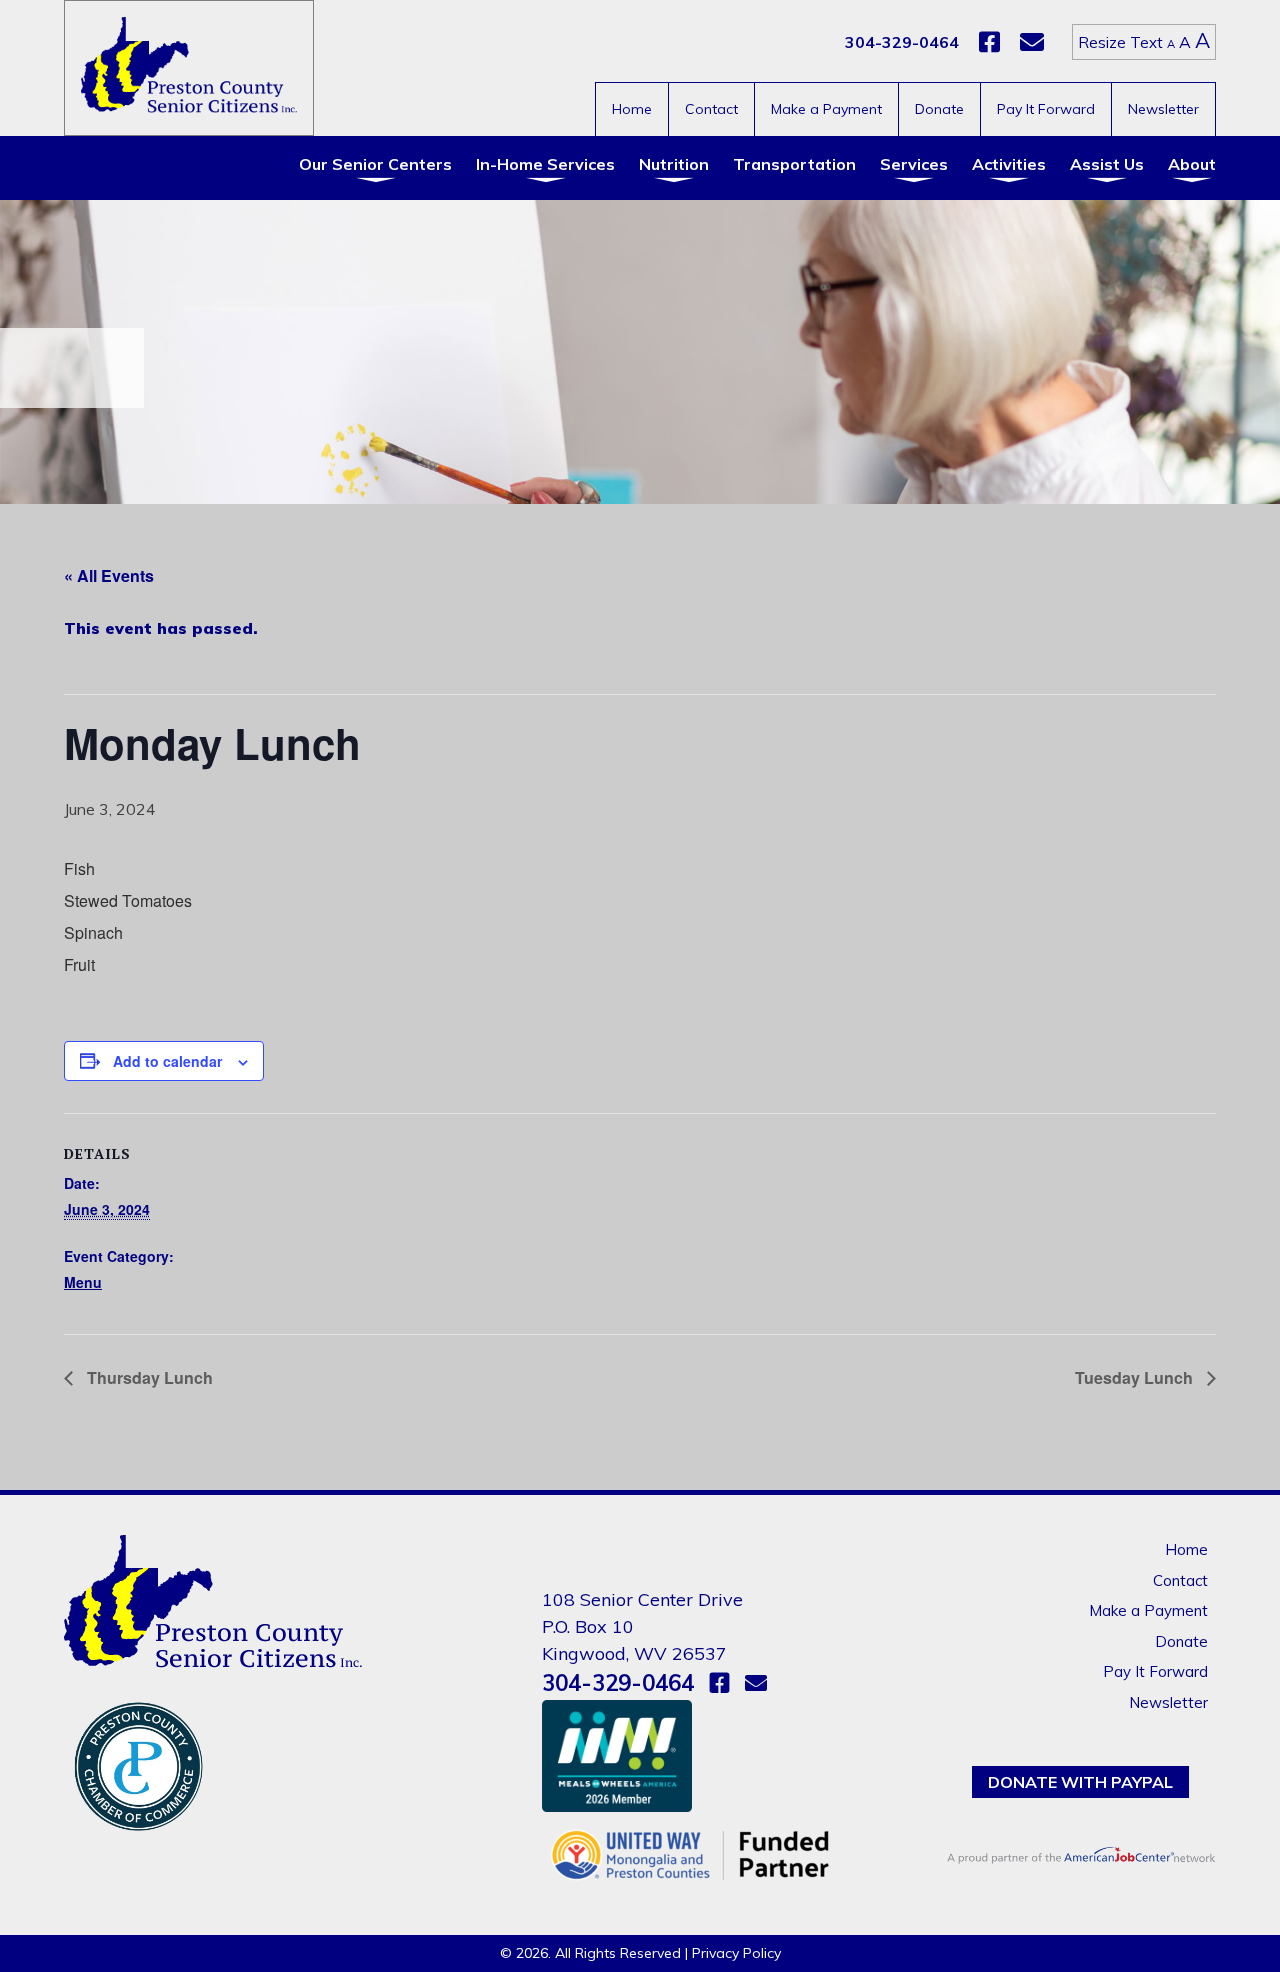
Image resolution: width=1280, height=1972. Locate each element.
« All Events (109, 575)
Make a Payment (826, 109)
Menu (83, 1282)
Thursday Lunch (148, 1377)
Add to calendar (167, 1061)
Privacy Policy (736, 1953)
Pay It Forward (1046, 109)
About (1192, 164)
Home (632, 109)
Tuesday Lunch (1136, 1377)
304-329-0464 (902, 42)
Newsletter (1163, 109)
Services (914, 164)
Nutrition (674, 164)
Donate (939, 109)
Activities (1009, 164)
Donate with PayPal (1080, 1782)
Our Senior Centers (375, 164)
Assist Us (1107, 164)
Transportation (794, 164)
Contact (711, 109)
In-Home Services (545, 164)
